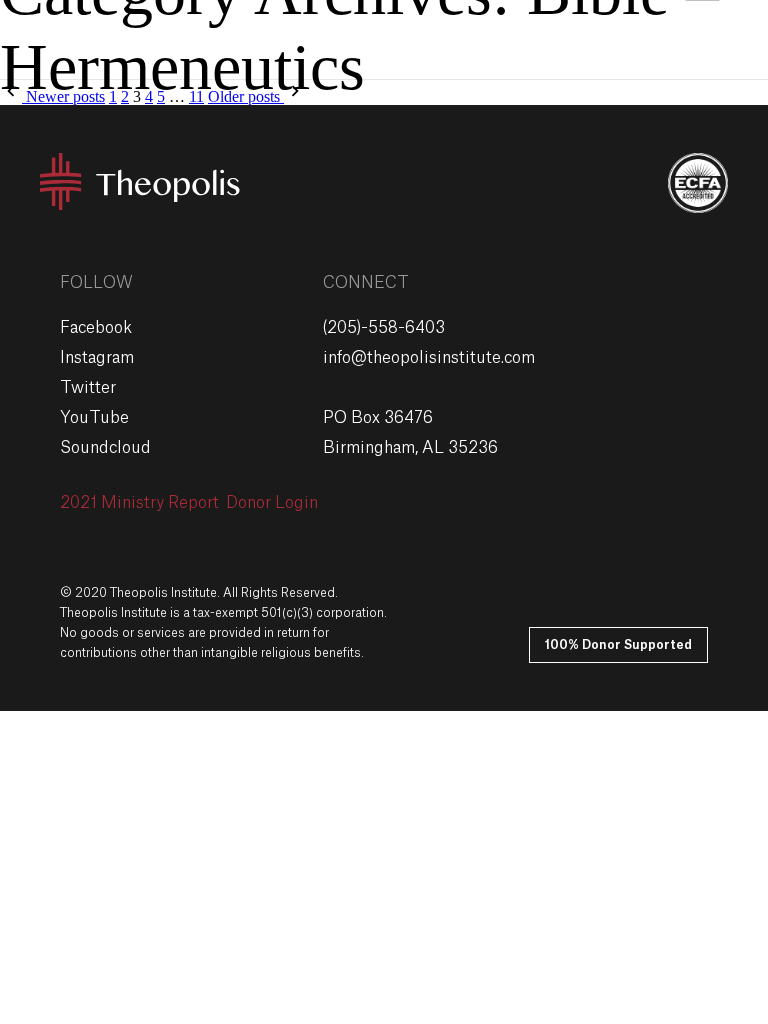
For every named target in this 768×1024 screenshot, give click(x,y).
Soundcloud (105, 448)
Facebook (96, 328)
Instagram (97, 358)
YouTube (94, 418)
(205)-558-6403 (384, 328)
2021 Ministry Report (139, 503)
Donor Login (272, 503)
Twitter (88, 388)
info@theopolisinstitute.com (429, 358)
